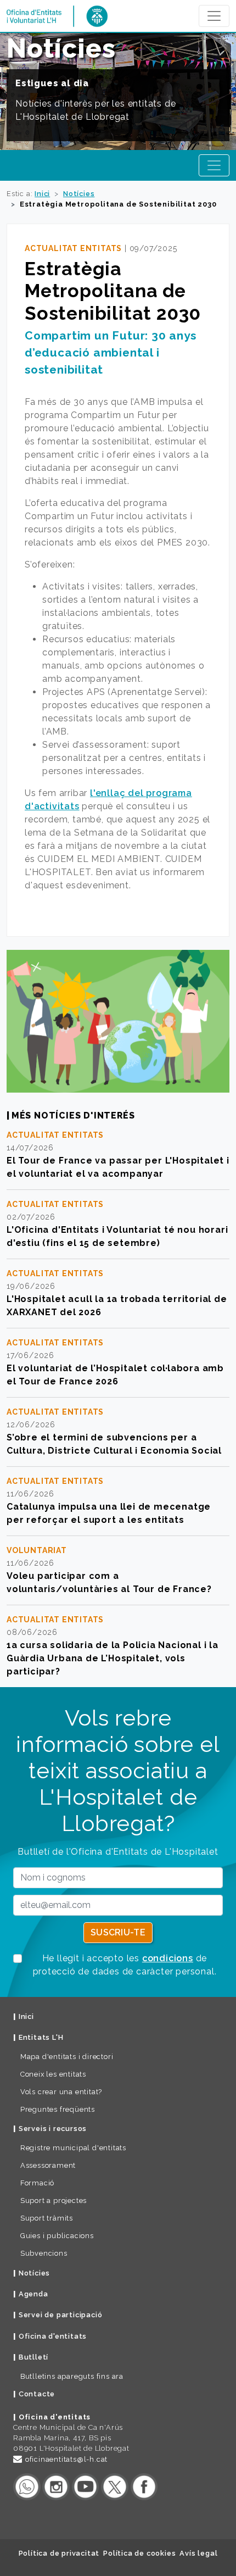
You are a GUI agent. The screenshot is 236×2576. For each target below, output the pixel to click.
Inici (42, 194)
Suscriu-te (118, 1932)
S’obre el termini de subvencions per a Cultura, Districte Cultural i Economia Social (114, 1444)
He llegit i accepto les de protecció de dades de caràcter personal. (125, 1965)
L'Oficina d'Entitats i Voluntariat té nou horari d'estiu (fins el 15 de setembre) (117, 1236)
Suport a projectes (54, 2201)
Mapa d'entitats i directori (67, 2057)
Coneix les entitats (53, 2074)
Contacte (37, 2394)
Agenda (33, 2294)
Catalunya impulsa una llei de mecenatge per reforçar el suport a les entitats (109, 1513)
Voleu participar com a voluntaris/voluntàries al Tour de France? (109, 1582)
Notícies (79, 194)
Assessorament (48, 2165)
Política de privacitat (59, 2553)
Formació (37, 2183)
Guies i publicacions (57, 2236)
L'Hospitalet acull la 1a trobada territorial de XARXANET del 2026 (117, 1306)
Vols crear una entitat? (61, 2092)
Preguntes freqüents (58, 2109)
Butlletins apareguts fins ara (72, 2376)
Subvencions (44, 2253)
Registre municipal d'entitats (73, 2148)
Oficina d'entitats (53, 2336)
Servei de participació (61, 2315)
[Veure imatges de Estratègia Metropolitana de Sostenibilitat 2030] (118, 1021)
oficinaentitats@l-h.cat (66, 2459)
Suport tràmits (47, 2218)
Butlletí (33, 2357)
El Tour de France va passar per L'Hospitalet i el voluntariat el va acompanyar (118, 1167)
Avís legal (198, 2553)
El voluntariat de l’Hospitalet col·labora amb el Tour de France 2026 (115, 1375)
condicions (168, 1958)
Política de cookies (139, 2553)
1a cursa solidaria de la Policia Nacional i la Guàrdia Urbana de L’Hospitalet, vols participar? (113, 1658)
